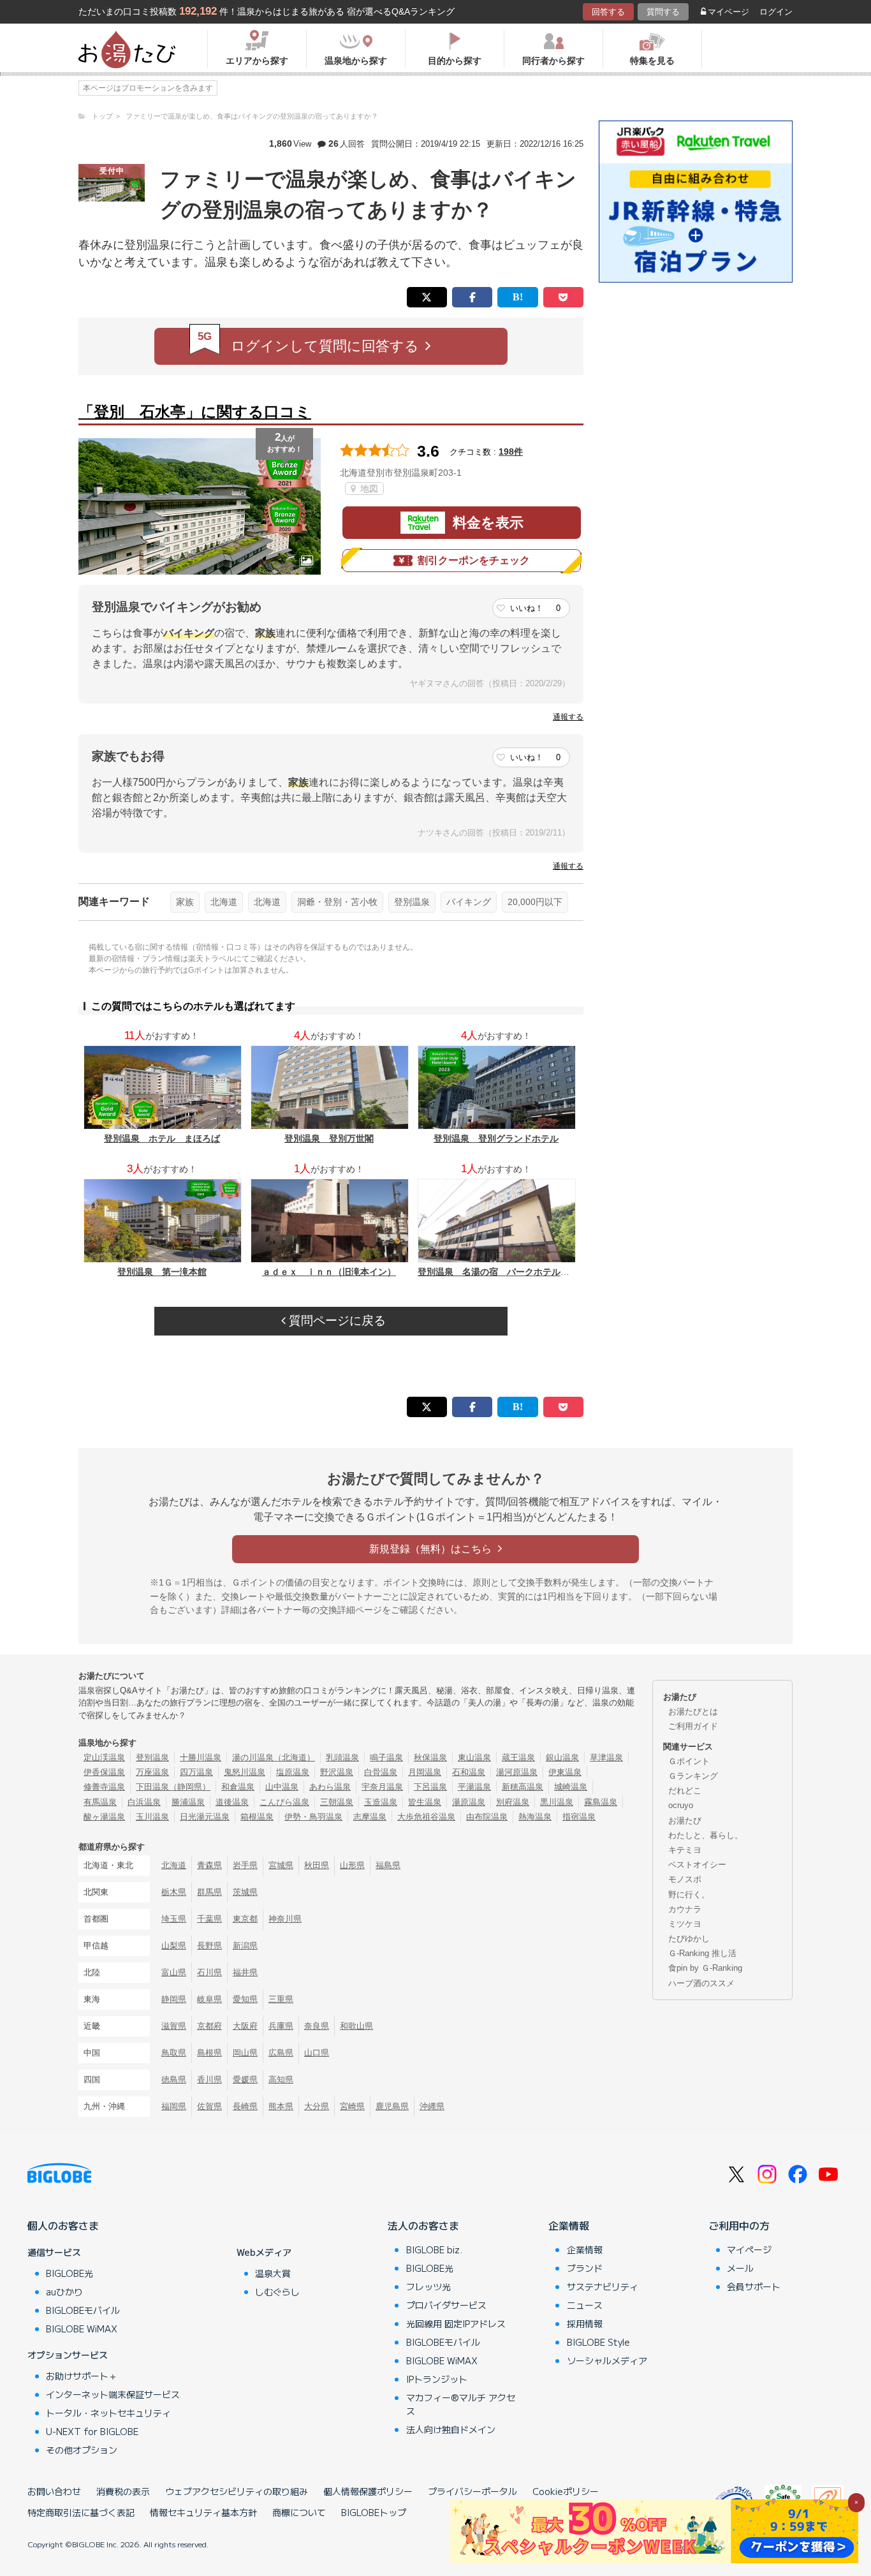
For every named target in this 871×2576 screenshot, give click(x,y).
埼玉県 (174, 1919)
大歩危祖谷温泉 (426, 1817)
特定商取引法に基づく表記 (81, 2512)
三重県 (281, 1999)
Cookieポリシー (566, 2491)
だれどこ (685, 1791)
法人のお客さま (423, 2225)
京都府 (209, 2026)
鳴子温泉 (386, 1757)
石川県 (209, 1972)
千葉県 (209, 1919)
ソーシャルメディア (607, 2360)
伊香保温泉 (104, 1772)
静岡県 (174, 1999)
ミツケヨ (685, 1924)
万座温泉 (152, 1772)
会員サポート (754, 2286)
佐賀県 (209, 2106)
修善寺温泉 (104, 1787)
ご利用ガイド (693, 1726)
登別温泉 (412, 902)
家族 (185, 902)
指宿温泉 (579, 1817)
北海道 (224, 902)
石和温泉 (469, 1772)
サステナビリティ (603, 2286)
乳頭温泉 (342, 1757)
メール (740, 2268)
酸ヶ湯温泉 (104, 1817)
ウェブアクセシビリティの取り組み (237, 2491)
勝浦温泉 (188, 1802)
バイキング (469, 902)
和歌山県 (356, 2026)
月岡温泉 (425, 1772)
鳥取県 (174, 2053)
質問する (663, 12)
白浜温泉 (144, 1802)
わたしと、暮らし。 (706, 1835)
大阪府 (245, 2026)
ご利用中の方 (739, 2225)
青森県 (209, 1865)
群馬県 (209, 1892)
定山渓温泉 (104, 1757)
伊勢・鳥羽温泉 (313, 1817)
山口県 (317, 2053)
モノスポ (685, 1879)
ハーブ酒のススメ (701, 1983)
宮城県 (281, 1865)
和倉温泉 (238, 1787)
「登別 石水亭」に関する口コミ (195, 412)
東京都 (245, 1919)
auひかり (64, 2292)
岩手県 (245, 1865)
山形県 (352, 1865)
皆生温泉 (425, 1802)
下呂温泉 (430, 1787)
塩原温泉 (293, 1772)
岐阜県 (209, 1999)
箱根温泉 (257, 1817)
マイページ (728, 12)
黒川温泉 (557, 1802)
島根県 (209, 2053)
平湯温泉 (474, 1787)
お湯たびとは (693, 1711)
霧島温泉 (601, 1802)
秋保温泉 (430, 1757)
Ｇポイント (689, 1761)
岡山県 (245, 2053)
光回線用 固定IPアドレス (456, 2323)
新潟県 (245, 1946)
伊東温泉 (565, 1772)
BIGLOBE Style (598, 2342)
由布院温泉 (487, 1817)
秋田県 (317, 1865)
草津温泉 (606, 1757)
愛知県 (245, 1999)
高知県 (281, 2079)
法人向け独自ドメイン (451, 2429)
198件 (511, 452)
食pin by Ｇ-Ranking (705, 1968)
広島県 (281, 2053)
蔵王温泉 (518, 1757)
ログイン (776, 12)
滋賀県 (174, 2026)
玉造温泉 (381, 1802)
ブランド (585, 2268)
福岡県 (174, 2106)
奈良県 (317, 2026)
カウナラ (685, 1909)
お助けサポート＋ (82, 2376)
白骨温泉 (381, 1772)
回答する (608, 12)
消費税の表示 (123, 2491)
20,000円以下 (535, 902)
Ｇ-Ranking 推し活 (702, 1953)
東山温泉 (474, 1757)
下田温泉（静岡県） (173, 1787)
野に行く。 (689, 1895)
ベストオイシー (697, 1865)
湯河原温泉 (517, 1772)
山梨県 (174, 1946)
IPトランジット (437, 2379)
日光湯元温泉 (205, 1817)
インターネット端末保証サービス (113, 2394)
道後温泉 (232, 1802)
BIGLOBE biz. (434, 2249)
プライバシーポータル (472, 2491)
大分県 (317, 2106)
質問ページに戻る (336, 1321)
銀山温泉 (562, 1757)
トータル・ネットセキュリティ (108, 2413)
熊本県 (281, 2106)
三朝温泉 (337, 1802)
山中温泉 (282, 1787)
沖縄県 (432, 2106)
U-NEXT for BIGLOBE (92, 2431)
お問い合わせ (54, 2491)
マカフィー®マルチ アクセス (461, 2404)
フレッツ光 (428, 2286)
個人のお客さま (63, 2225)
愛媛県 (245, 2079)
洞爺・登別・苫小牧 (337, 902)
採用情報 (585, 2323)
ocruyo (681, 1805)
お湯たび (685, 1821)
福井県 (245, 1972)
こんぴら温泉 (284, 1802)
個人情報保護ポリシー (368, 2491)
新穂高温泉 (523, 1787)
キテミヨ (685, 1850)
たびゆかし (689, 1939)
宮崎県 (352, 2106)
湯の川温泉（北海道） (274, 1757)
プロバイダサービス (446, 2305)
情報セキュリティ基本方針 (203, 2512)
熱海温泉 (535, 1817)
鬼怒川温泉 (245, 1772)
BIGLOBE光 (70, 2273)
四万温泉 (196, 1772)
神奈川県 (285, 1919)
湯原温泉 (469, 1802)
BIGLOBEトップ (374, 2512)
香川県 (209, 2079)
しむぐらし (277, 2292)
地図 (368, 489)
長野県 (209, 1946)
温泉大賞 (273, 2273)
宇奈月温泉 (382, 1787)
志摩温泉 (370, 1817)
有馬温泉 (100, 1802)
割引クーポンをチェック (474, 560)
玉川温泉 (152, 1817)
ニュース (585, 2305)
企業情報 (569, 2225)
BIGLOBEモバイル (83, 2310)
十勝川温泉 (201, 1757)
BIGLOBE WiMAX (82, 2329)
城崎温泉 (571, 1787)
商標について (299, 2512)
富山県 (174, 1972)
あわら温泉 (330, 1787)
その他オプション (82, 2450)
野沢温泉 (337, 1772)
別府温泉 (513, 1802)
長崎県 (245, 2106)
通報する (568, 717)
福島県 (388, 1865)
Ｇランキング (693, 1776)
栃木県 (174, 1892)
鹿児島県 (392, 2106)
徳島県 (174, 2079)
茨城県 (245, 1892)
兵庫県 (281, 2026)
